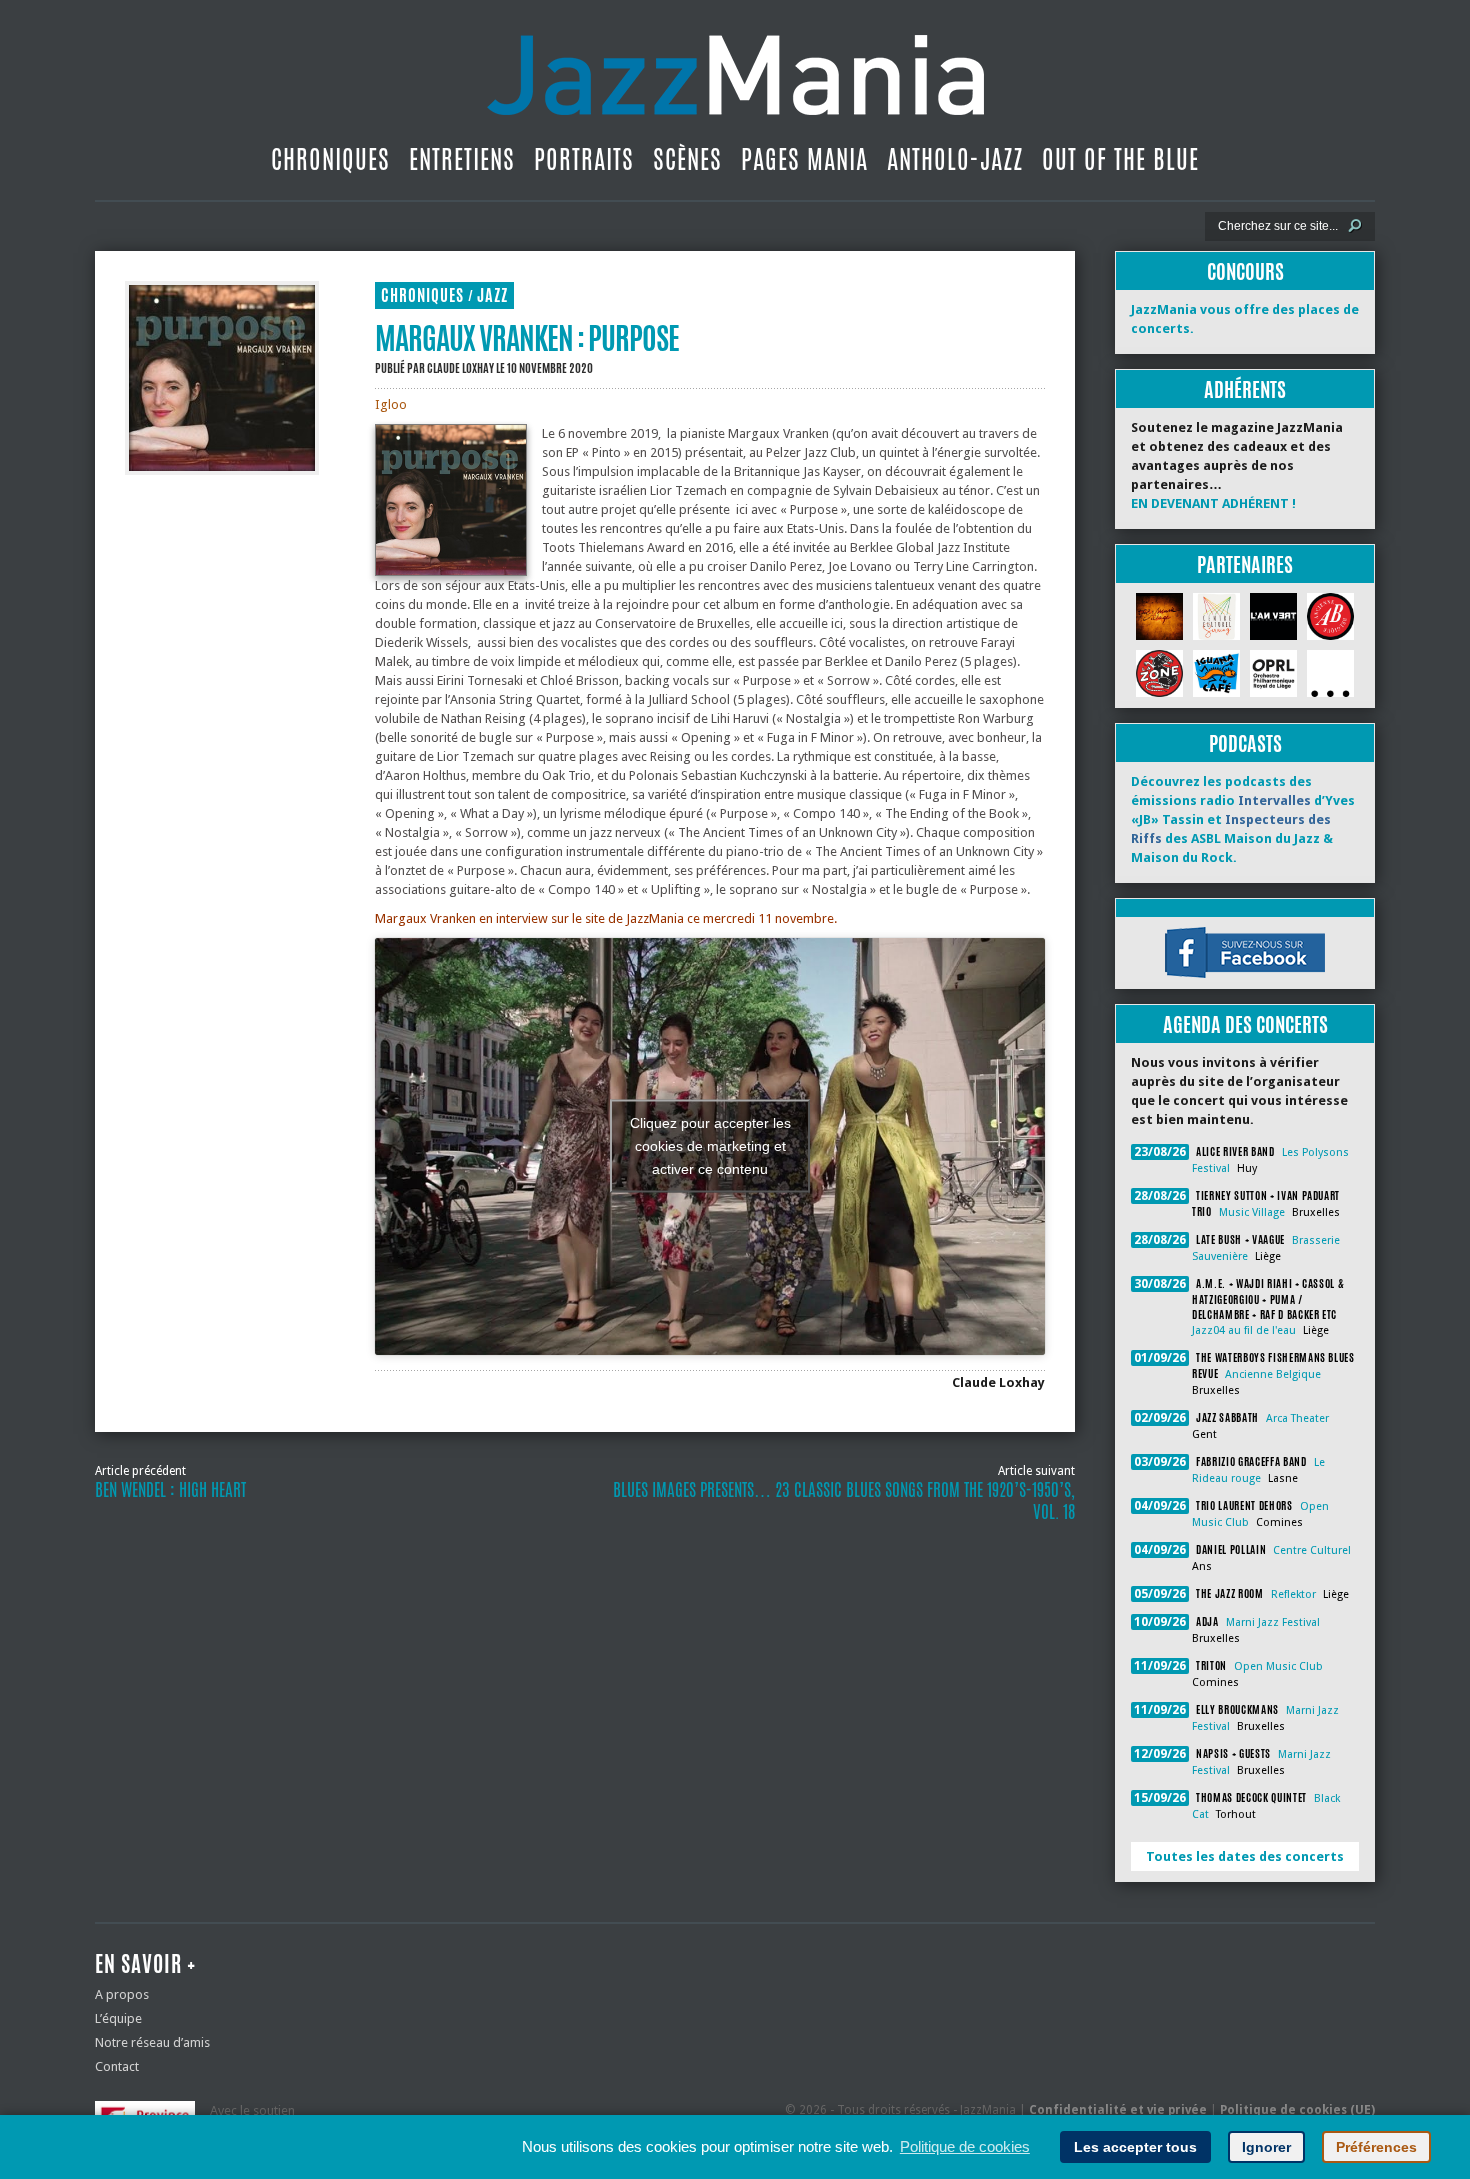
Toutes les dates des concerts (1245, 1856)
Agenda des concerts (1245, 1024)
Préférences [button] (1376, 2147)
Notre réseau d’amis (152, 2042)
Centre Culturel (1312, 1550)
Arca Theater (1297, 1418)
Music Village (1252, 1212)
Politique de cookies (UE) (1297, 2110)
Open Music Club (1278, 1666)
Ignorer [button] (1266, 2147)
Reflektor (1293, 1594)
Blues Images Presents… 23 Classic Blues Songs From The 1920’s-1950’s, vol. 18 (844, 1501)
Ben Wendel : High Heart (170, 1490)
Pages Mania (804, 159)
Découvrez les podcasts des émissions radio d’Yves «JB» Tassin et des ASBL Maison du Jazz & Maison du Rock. (1243, 819)
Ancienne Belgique (1273, 1374)
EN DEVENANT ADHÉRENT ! (1213, 503)
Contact (117, 2066)
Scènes (687, 159)
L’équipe (118, 2018)
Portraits (584, 159)
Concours (1245, 271)
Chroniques (330, 159)
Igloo (391, 404)
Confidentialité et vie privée (1118, 2110)
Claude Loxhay (460, 368)
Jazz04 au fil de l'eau (1244, 1330)
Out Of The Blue (1120, 159)
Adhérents (1245, 389)
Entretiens (462, 159)
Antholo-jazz (955, 159)
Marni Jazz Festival (1273, 1622)
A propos (122, 1994)
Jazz (492, 295)
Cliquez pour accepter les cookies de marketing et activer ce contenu (710, 1146)
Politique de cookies (965, 2146)
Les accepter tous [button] (1135, 2147)
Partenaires (1245, 564)
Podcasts (1245, 743)
